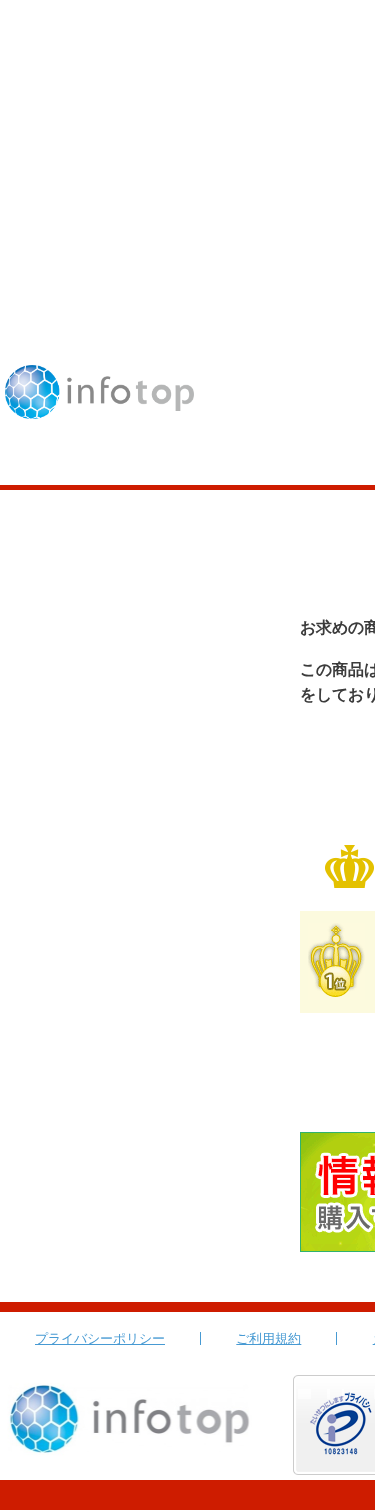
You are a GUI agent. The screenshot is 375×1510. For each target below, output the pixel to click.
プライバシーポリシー (100, 1338)
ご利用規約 (268, 1338)
